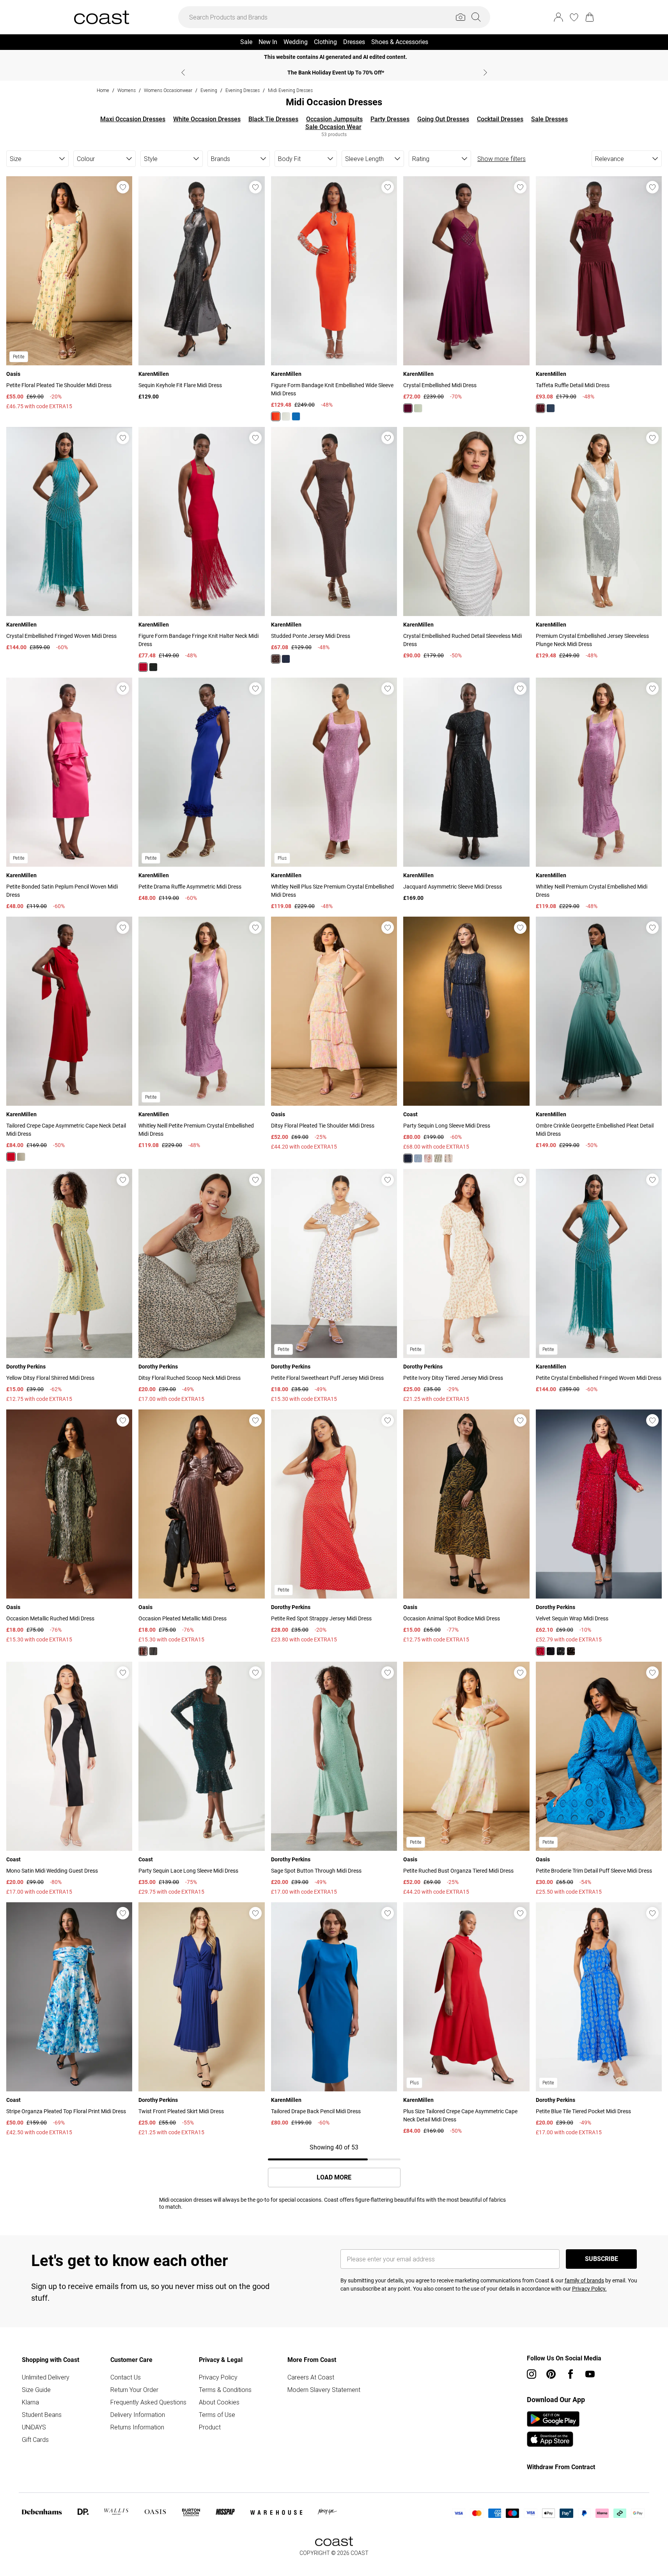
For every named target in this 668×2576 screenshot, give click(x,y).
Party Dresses (390, 119)
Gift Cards (35, 2440)
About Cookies (219, 2402)
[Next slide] (485, 73)
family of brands (584, 2280)
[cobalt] (296, 416)
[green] (418, 408)
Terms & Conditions (225, 2390)
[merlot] (540, 408)
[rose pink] (428, 1158)
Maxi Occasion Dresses (133, 119)
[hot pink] (540, 1651)
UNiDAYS (34, 2427)
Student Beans (42, 2415)
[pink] (143, 1651)
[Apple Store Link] (553, 2439)
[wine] (408, 408)
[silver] (153, 1651)
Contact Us (126, 2377)
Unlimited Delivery (46, 2377)
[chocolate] (276, 659)
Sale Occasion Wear (333, 127)
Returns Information (137, 2427)
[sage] (438, 1158)
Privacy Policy (218, 2377)
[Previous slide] (183, 73)
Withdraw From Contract (561, 2467)
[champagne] (448, 1158)
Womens (127, 90)
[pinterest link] (551, 2374)
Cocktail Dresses (500, 119)
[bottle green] (551, 1651)
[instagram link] (532, 2374)
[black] (153, 667)
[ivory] (286, 416)
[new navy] (408, 1158)
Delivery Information (138, 2415)
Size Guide (36, 2390)
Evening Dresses (243, 90)
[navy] (551, 408)
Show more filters (501, 159)
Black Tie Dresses (273, 119)
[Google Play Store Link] (553, 2419)
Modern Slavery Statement (324, 2390)
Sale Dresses (549, 119)
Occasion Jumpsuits (334, 119)
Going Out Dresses (443, 119)
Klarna (30, 2402)
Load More (334, 2178)
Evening (209, 90)
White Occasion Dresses (207, 119)
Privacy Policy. (589, 2289)
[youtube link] (590, 2374)
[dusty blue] (418, 1158)
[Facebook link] (571, 2374)
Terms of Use (217, 2415)
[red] (276, 416)
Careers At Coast (311, 2377)
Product (210, 2427)
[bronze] (571, 1651)
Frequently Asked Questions (148, 2402)
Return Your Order (134, 2390)
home (103, 90)
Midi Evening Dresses (290, 90)
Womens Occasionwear (168, 90)
